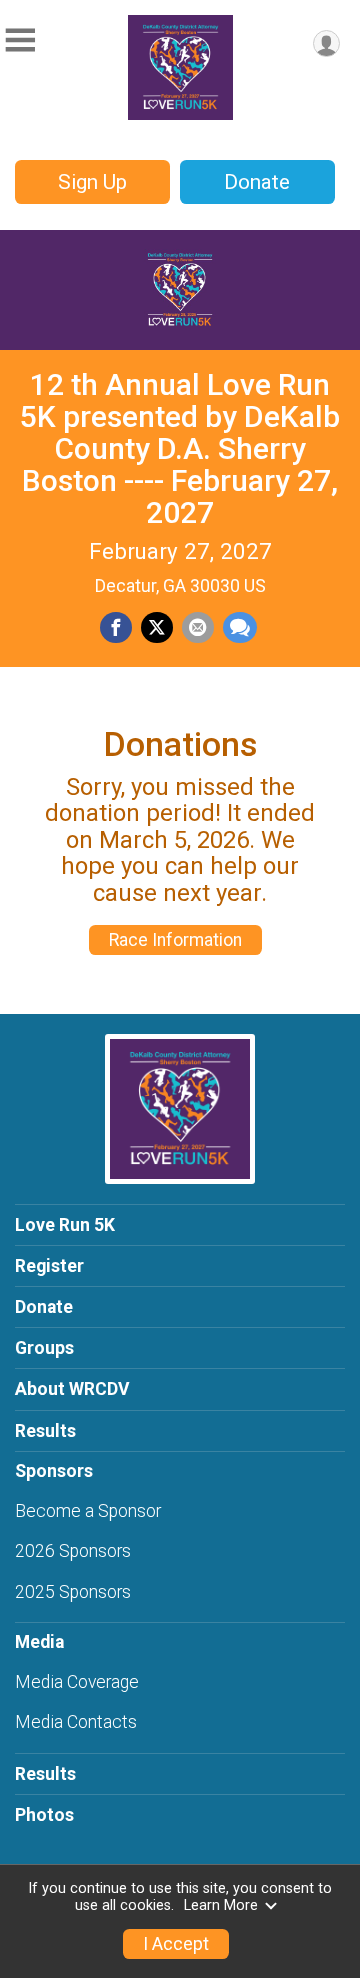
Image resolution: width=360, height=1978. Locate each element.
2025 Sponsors (73, 1592)
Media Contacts (76, 1722)
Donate (257, 182)
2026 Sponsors (73, 1551)
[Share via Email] (198, 628)
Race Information (175, 940)
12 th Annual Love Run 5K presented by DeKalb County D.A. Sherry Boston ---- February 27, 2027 (180, 448)
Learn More (221, 1905)
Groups (44, 1348)
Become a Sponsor (88, 1511)
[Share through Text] (240, 628)
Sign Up (92, 182)
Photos (44, 1815)
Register (49, 1266)
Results (45, 1431)
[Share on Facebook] (116, 628)
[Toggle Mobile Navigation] (20, 40)
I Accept (176, 1944)
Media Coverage (77, 1682)
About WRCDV (72, 1389)
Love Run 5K (65, 1225)
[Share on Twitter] (157, 628)
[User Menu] (326, 43)
